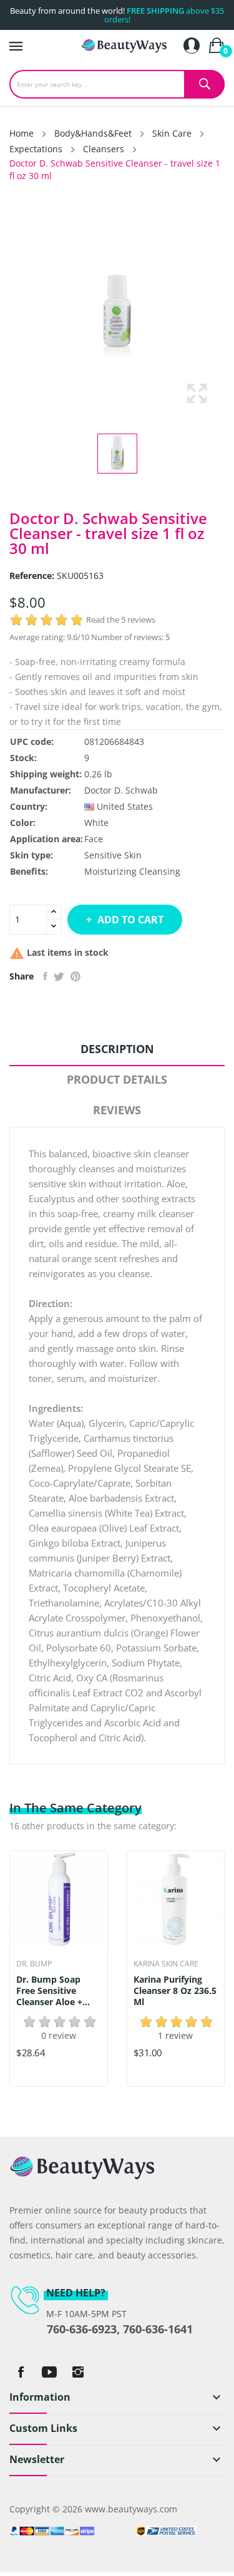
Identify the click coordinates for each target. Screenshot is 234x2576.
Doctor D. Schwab (121, 790)
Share (45, 976)
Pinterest (76, 976)
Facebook (21, 2372)
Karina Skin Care (166, 1964)
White (96, 823)
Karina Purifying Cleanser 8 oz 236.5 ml (175, 1991)
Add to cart (130, 920)
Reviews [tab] (117, 1110)
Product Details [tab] (117, 1079)
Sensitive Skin (113, 855)
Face (94, 839)
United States (125, 806)
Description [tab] (117, 1049)
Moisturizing (110, 871)
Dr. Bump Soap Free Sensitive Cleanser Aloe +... (53, 1991)
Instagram (78, 2372)
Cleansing (160, 871)
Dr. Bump (34, 1964)
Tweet (59, 976)
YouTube (49, 2372)
